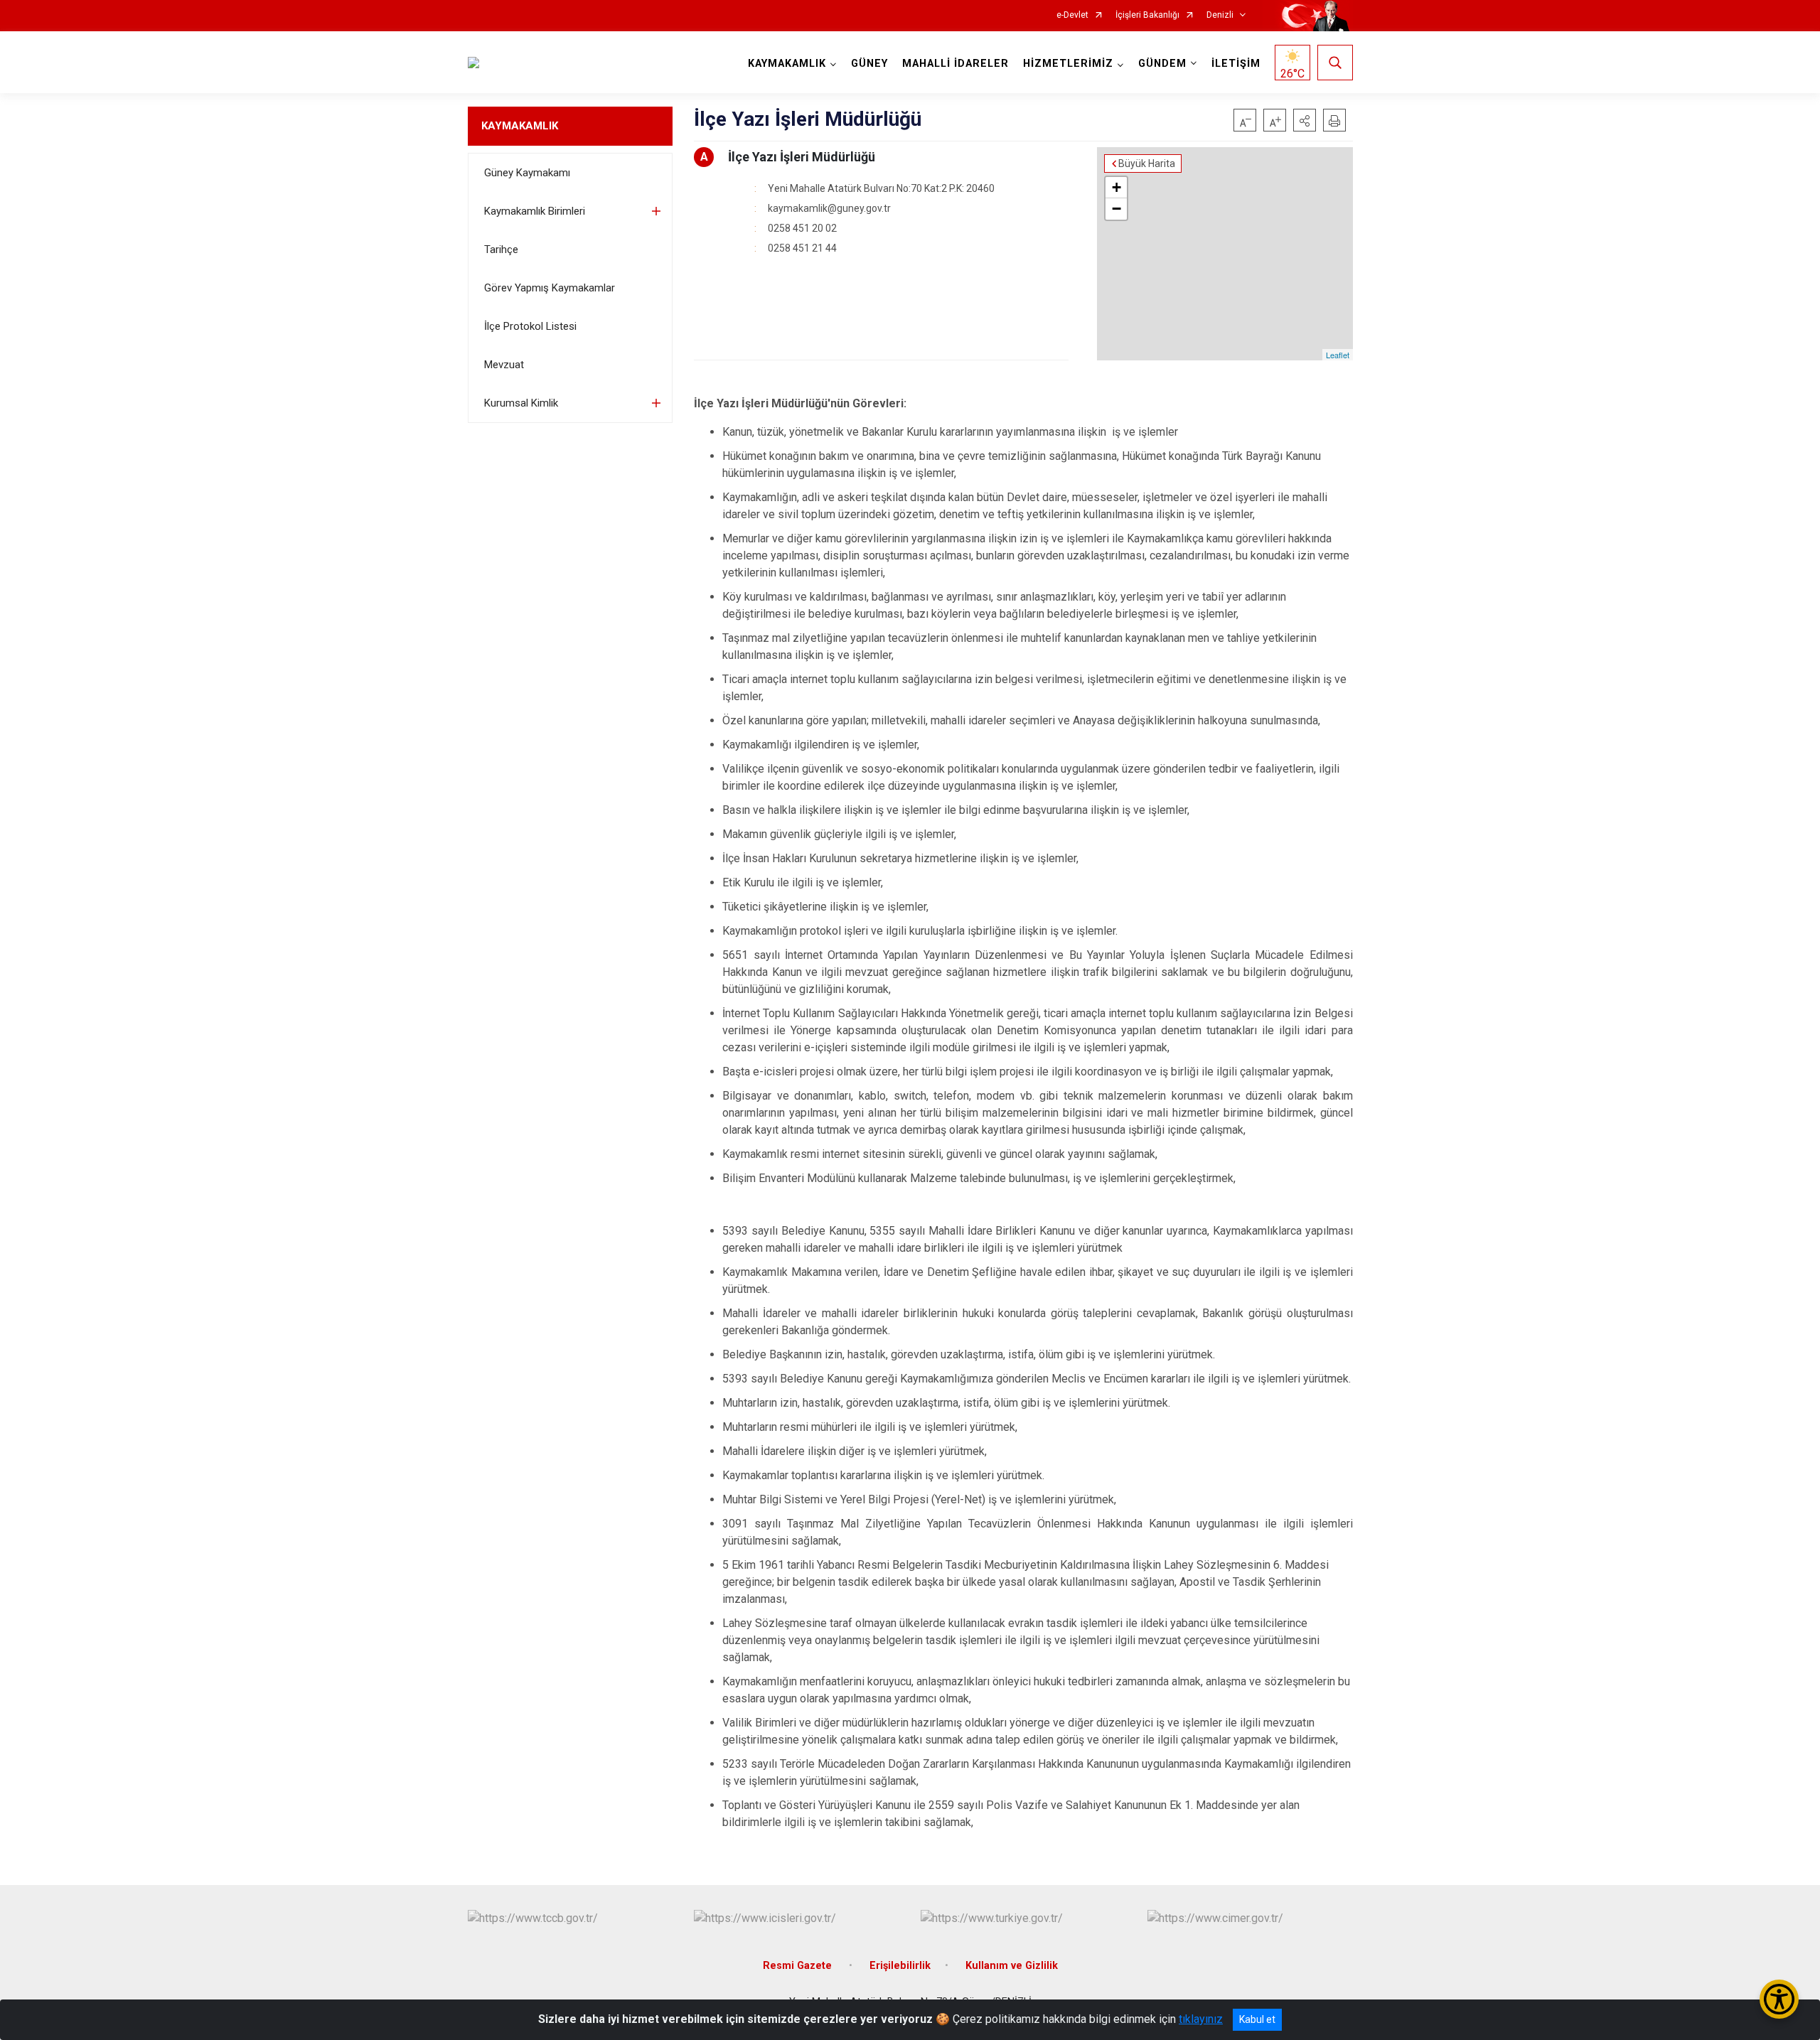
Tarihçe (501, 249)
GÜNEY (869, 64)
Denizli (1220, 15)
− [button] (1117, 209)
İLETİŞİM (1236, 64)
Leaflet (1338, 355)
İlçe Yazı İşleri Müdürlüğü (802, 157)
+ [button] (1117, 187)
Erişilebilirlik (900, 1966)
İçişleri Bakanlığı (1147, 15)
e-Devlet (1072, 15)
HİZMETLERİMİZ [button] (1068, 64)
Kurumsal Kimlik (521, 403)
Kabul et (1257, 2019)
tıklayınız (1201, 2019)
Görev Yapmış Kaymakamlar (550, 288)
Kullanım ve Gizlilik (1012, 1966)
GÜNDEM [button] (1162, 64)
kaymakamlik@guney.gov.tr (829, 208)
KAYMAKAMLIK (520, 126)
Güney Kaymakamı (527, 173)
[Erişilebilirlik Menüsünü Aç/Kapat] (1779, 1999)
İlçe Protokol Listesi (530, 326)
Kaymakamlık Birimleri (535, 211)
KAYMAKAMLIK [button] (787, 64)
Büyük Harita (1147, 163)
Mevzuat (504, 365)
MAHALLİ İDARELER (955, 64)
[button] (1305, 120)
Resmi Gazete (799, 1966)
